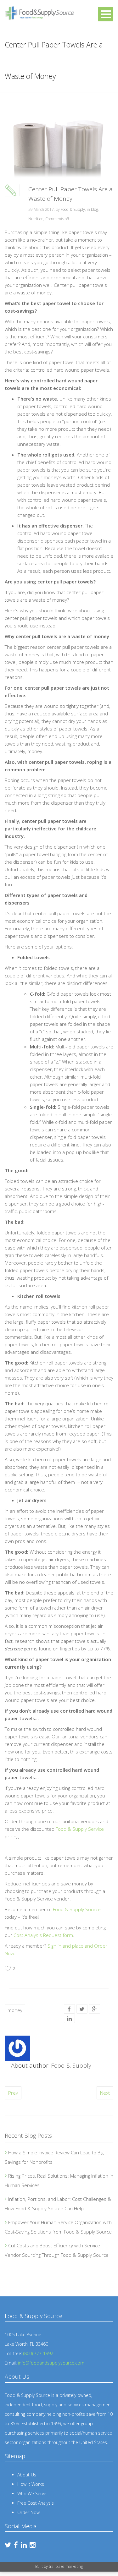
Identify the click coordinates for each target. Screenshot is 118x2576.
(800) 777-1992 (38, 2353)
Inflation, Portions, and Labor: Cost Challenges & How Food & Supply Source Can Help (58, 2204)
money (15, 2010)
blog (94, 209)
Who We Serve (32, 2494)
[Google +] (94, 2009)
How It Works (31, 2484)
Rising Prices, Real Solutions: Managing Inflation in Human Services (59, 2180)
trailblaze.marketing (66, 2566)
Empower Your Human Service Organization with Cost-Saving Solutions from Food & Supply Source (58, 2227)
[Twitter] (82, 2009)
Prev (13, 2093)
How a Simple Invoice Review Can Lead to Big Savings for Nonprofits (54, 2157)
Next (105, 2093)
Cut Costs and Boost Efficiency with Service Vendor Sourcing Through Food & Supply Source (57, 2250)
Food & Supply (73, 209)
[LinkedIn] (69, 2018)
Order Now (28, 2512)
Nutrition (36, 219)
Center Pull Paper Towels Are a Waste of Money (70, 194)
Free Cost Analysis (36, 2503)
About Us (27, 2475)
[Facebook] (69, 2009)
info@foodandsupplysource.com (51, 2363)
